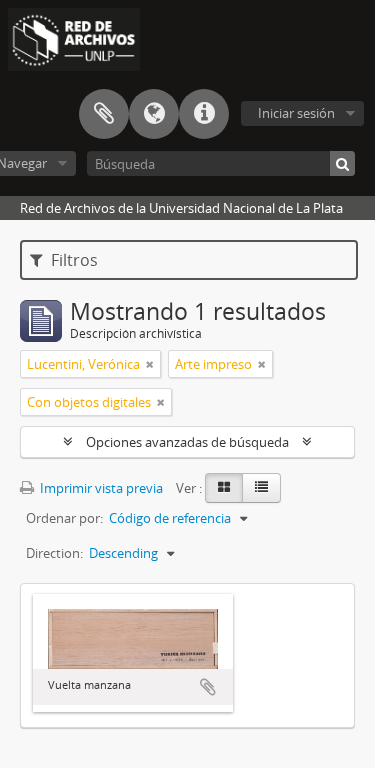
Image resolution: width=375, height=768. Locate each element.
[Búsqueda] (342, 163)
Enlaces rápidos (204, 114)
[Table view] (261, 488)
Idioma (154, 114)
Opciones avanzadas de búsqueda (187, 442)
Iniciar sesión (296, 113)
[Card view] (224, 488)
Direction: (54, 553)
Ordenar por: (64, 518)
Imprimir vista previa (100, 488)
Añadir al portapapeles (208, 687)
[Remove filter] (150, 364)
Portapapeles (104, 114)
